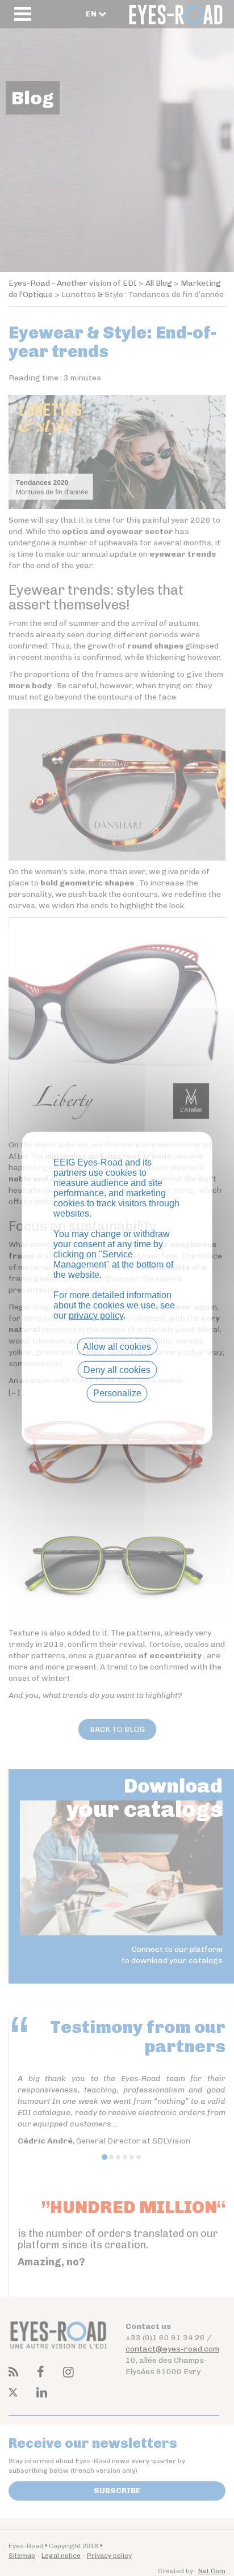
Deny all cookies (117, 1370)
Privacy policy (117, 1413)
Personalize (117, 1393)
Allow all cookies (117, 1347)
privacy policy (96, 1315)
